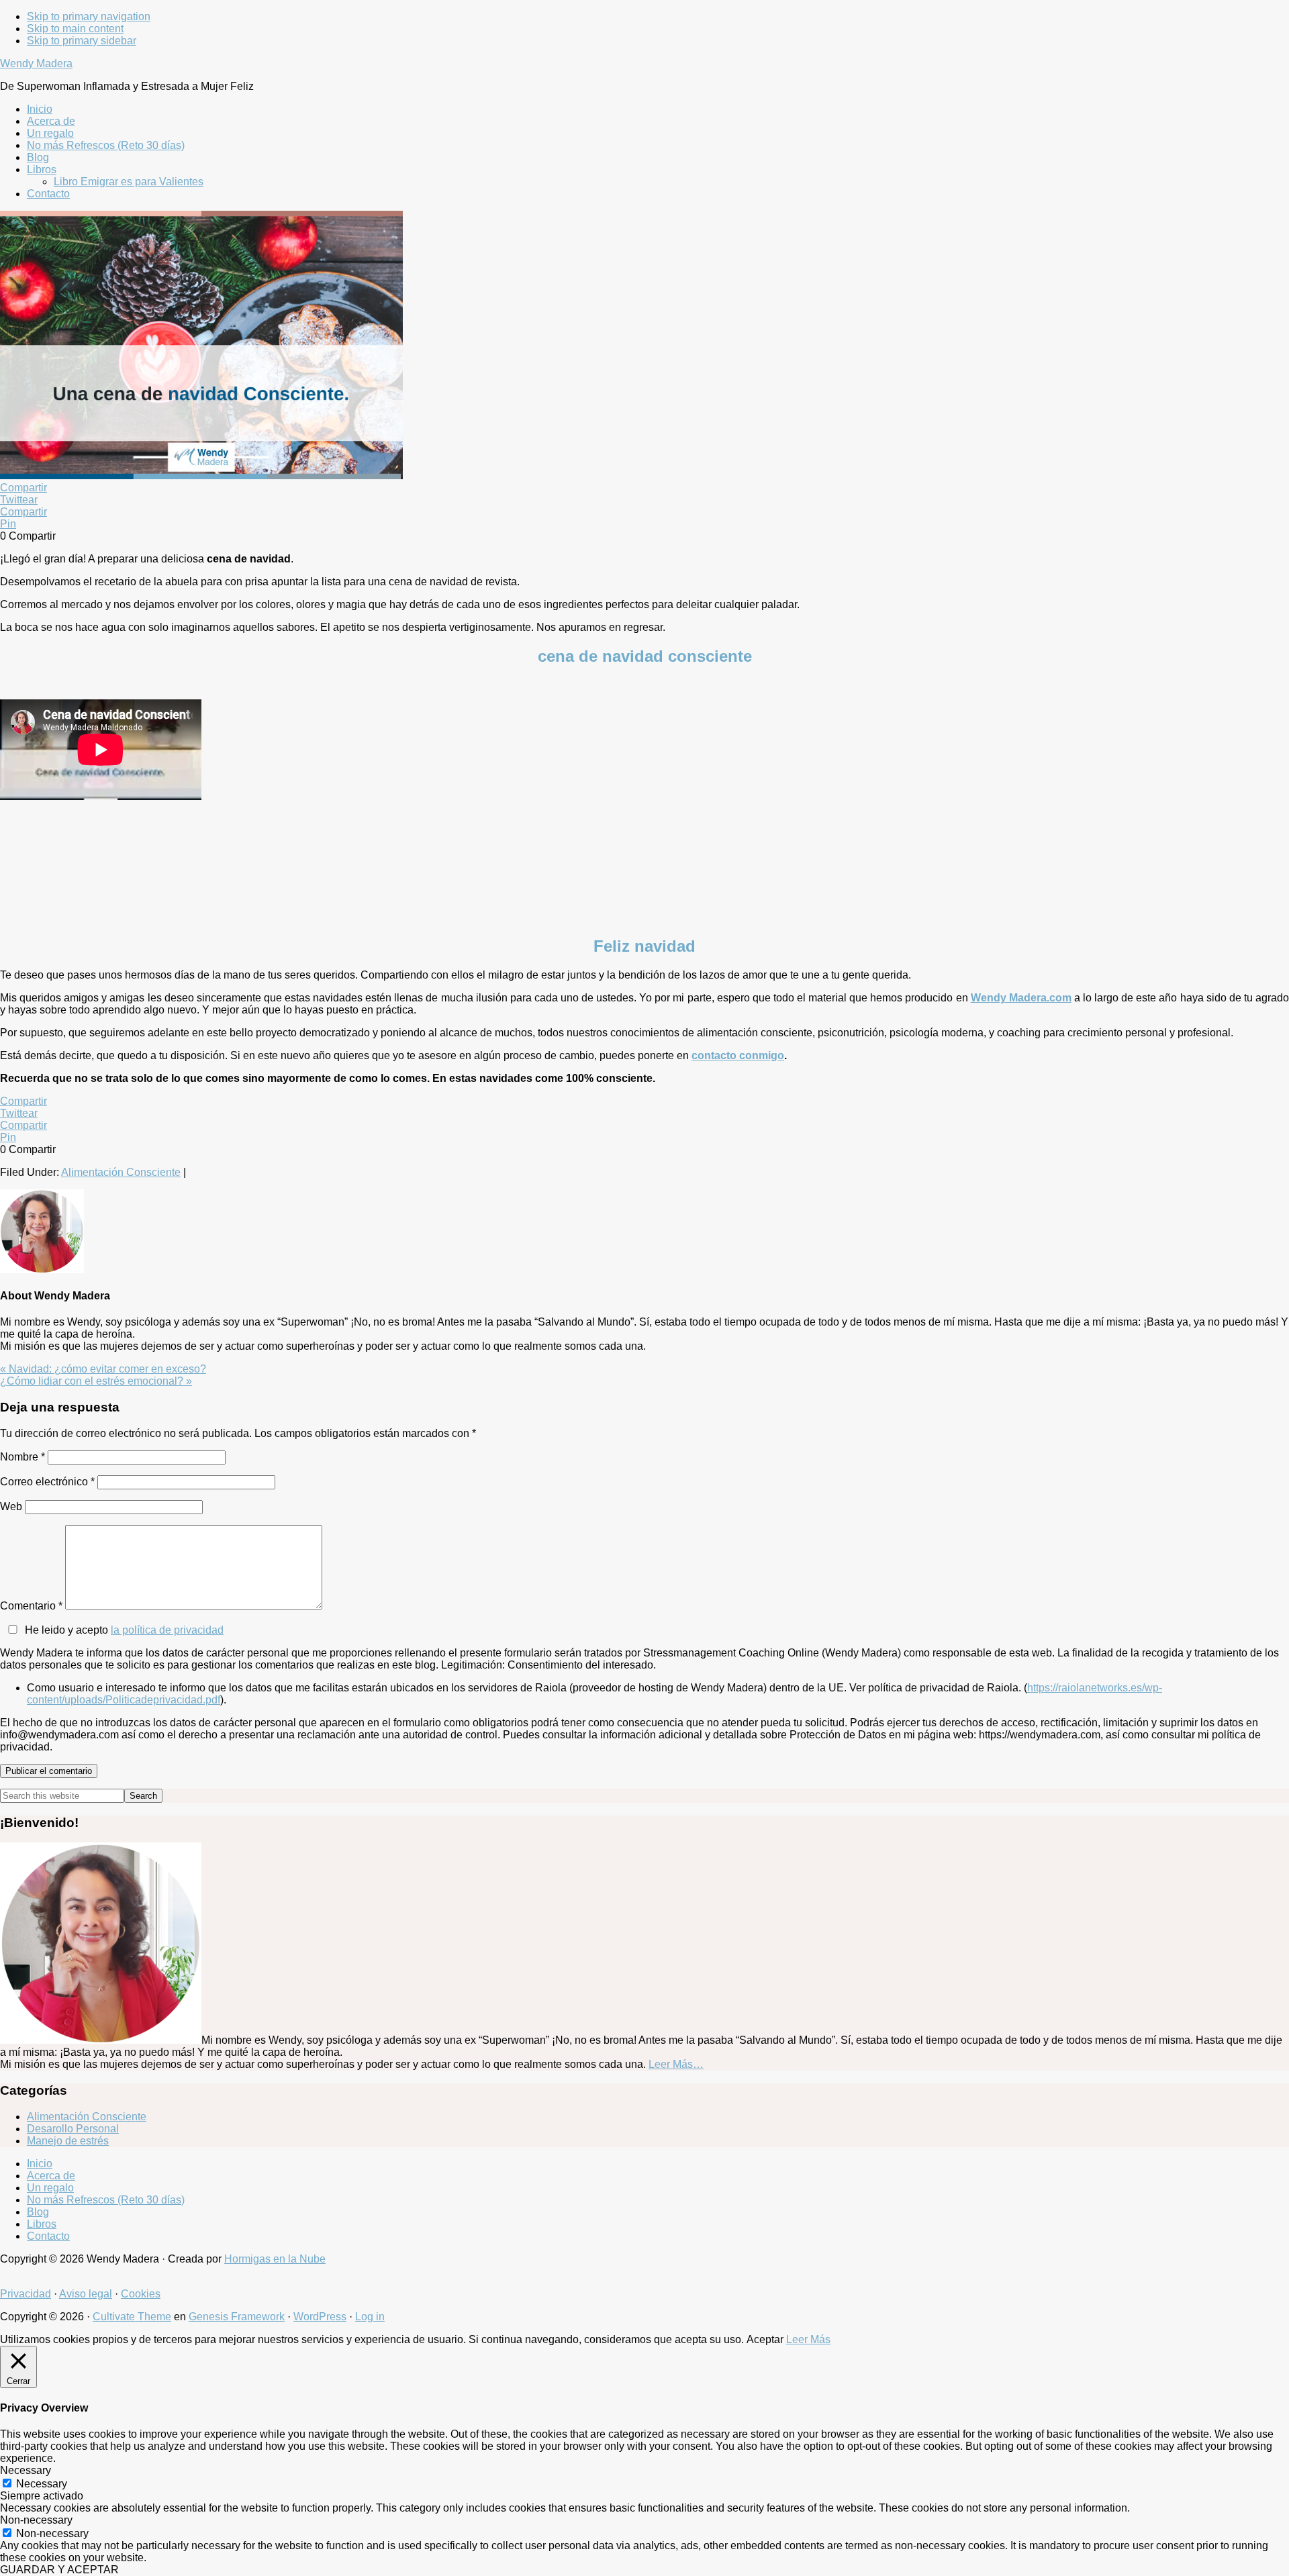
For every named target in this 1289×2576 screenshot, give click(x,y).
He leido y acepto (124, 1630)
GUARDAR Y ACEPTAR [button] (59, 2570)
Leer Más (808, 2339)
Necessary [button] (26, 2470)
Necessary (42, 2484)
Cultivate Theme (132, 2317)
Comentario (31, 1606)
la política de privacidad (167, 1630)
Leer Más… (676, 2064)
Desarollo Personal (73, 2129)
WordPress (320, 2317)
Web (11, 1506)
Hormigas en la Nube (275, 2259)
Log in (370, 2317)
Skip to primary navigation (89, 16)
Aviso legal (86, 2294)
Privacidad (26, 2294)
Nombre (22, 1457)
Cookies (141, 2294)
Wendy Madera (36, 63)
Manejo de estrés (68, 2141)
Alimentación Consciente (121, 1172)
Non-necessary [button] (36, 2520)
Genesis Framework (237, 2317)
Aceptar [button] (765, 2339)
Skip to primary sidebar (82, 41)
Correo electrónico (47, 1482)
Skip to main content (75, 29)
